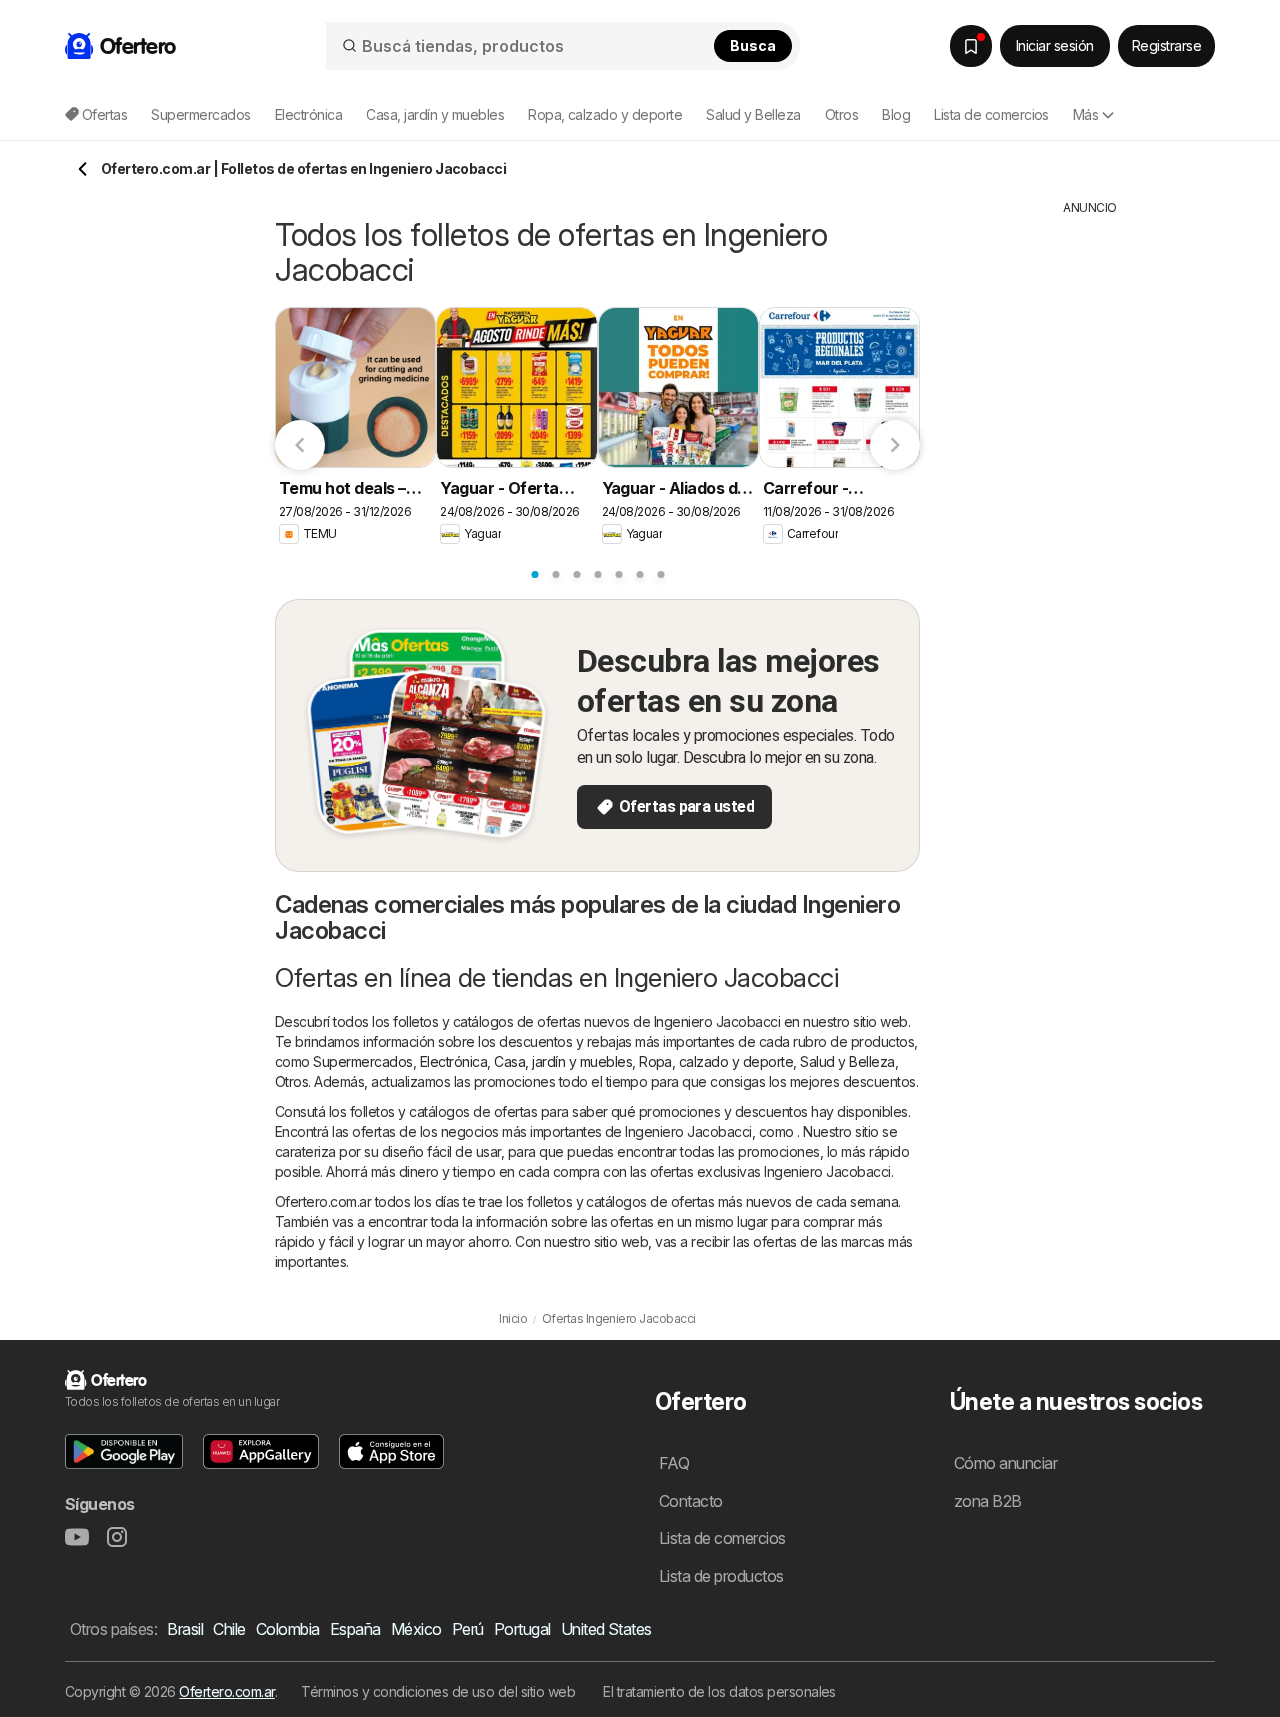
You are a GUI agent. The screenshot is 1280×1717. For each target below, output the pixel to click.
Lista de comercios (991, 114)
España (355, 1629)
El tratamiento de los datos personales (719, 1691)
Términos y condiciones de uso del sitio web (438, 1691)
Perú (468, 1629)
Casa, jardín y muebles (563, 1061)
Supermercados (362, 1061)
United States (606, 1629)
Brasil (185, 1629)
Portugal (522, 1629)
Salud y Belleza (847, 1061)
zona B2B (988, 1501)
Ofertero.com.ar (226, 1691)
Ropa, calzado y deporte (716, 1061)
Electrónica (453, 1061)
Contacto (691, 1501)
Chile (229, 1629)
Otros (291, 1081)
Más (1085, 114)
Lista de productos (721, 1576)
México (416, 1629)
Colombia (288, 1629)
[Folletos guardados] (971, 46)
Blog (896, 114)
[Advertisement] (1090, 517)
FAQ (674, 1463)
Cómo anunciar (1005, 1463)
